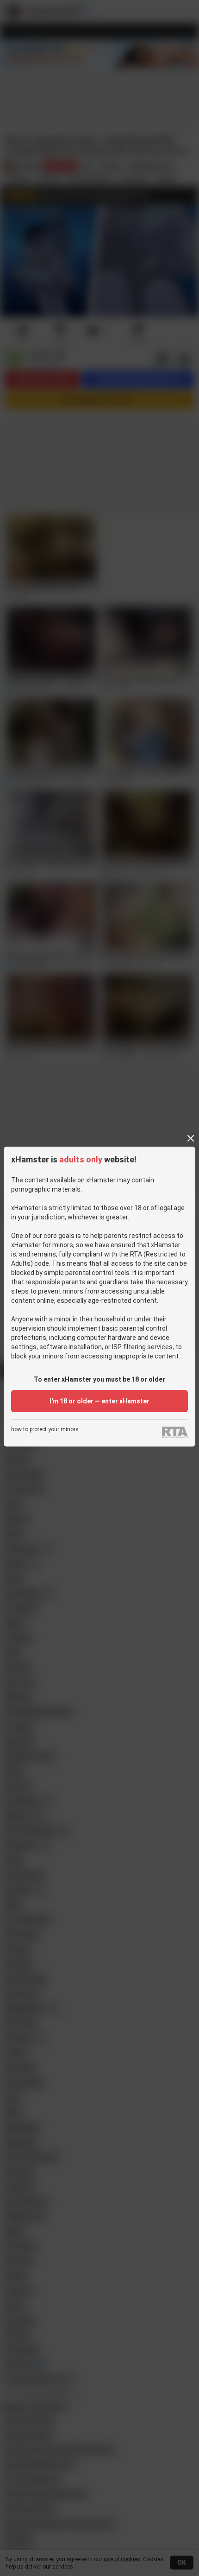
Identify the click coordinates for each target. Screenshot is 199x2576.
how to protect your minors (45, 1430)
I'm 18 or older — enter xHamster (99, 1401)
